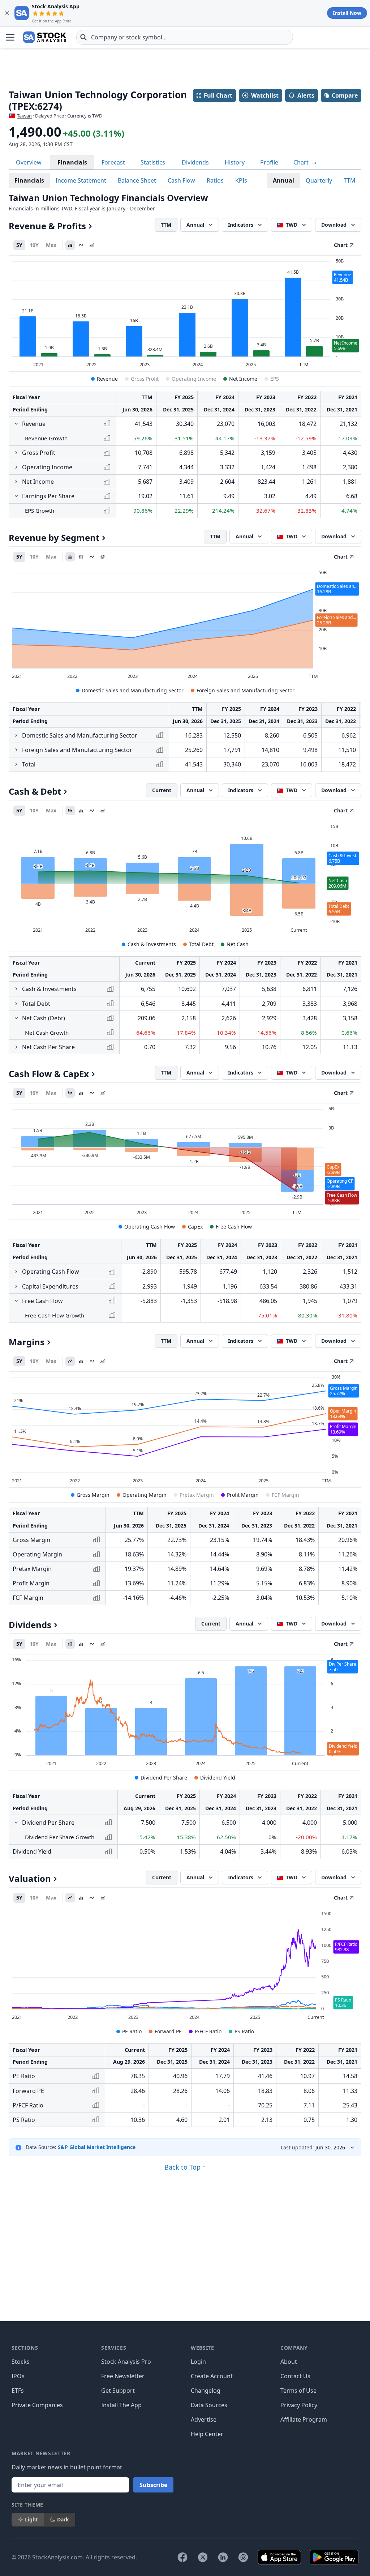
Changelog (206, 2391)
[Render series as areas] (92, 245)
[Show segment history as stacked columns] (81, 557)
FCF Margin (285, 1495)
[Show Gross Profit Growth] (16, 453)
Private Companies (37, 2405)
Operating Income (194, 379)
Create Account (212, 2376)
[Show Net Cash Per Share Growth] (16, 1047)
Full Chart (218, 95)
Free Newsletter (123, 2376)
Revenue (107, 379)
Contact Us (295, 2376)
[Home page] (45, 37)
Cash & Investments (152, 944)
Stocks (21, 2362)
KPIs (241, 180)
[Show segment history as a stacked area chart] (70, 557)
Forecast (113, 162)
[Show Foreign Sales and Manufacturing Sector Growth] (16, 750)
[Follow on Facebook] (182, 2557)
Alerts (306, 95)
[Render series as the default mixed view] (70, 811)
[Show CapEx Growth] (16, 1286)
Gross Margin (93, 1495)
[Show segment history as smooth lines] (92, 557)
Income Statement (81, 180)
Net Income (243, 379)
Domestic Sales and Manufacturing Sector (133, 690)
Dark (63, 2519)
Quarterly (319, 180)
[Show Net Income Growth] (16, 482)
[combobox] (185, 37)
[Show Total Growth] (16, 764)
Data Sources (209, 2405)
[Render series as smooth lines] (81, 245)
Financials (72, 162)
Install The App (121, 2405)
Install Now (347, 13)
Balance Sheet (137, 180)
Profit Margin (243, 1495)
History (235, 162)
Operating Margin (145, 1495)
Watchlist (265, 95)
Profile (269, 162)
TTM (350, 180)
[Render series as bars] (70, 245)
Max (51, 245)
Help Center (207, 2434)
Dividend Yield (218, 1778)
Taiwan (24, 116)
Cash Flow (181, 180)
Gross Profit (145, 379)
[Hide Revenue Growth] (16, 424)
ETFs (18, 2391)
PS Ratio (244, 2031)
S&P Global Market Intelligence (97, 2147)
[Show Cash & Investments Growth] (16, 989)
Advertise (204, 2419)
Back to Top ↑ (185, 2167)
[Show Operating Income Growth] (16, 467)
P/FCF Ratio (208, 2031)
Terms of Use (298, 2391)
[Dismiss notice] (7, 13)
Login (198, 2362)
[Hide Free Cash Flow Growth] (16, 1301)
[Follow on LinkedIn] (223, 2557)
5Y (19, 245)
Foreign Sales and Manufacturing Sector (246, 690)
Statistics (153, 162)
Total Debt (201, 944)
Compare (345, 95)
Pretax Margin (197, 1495)
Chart (302, 162)
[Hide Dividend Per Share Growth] (16, 1823)
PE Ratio (132, 2031)
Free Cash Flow (234, 1227)
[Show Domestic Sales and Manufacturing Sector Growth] (16, 735)
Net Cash (238, 944)
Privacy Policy (299, 2405)
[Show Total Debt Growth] (16, 1004)
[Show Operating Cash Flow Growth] (16, 1272)
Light (31, 2519)
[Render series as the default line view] (70, 1361)
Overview (29, 162)
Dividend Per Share (164, 1778)
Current (162, 790)
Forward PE (168, 2031)
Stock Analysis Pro (126, 2362)
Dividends (195, 162)
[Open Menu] (10, 37)
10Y (34, 245)
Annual (283, 180)
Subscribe (153, 2485)
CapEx (195, 1227)
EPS (275, 379)
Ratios (215, 180)
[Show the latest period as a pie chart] (103, 557)
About (289, 2362)
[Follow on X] (203, 2557)
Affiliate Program (304, 2419)
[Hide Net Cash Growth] (16, 1018)
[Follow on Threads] (243, 2557)
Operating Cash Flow (150, 1227)
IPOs (18, 2376)
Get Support (118, 2391)
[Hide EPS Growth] (16, 496)
